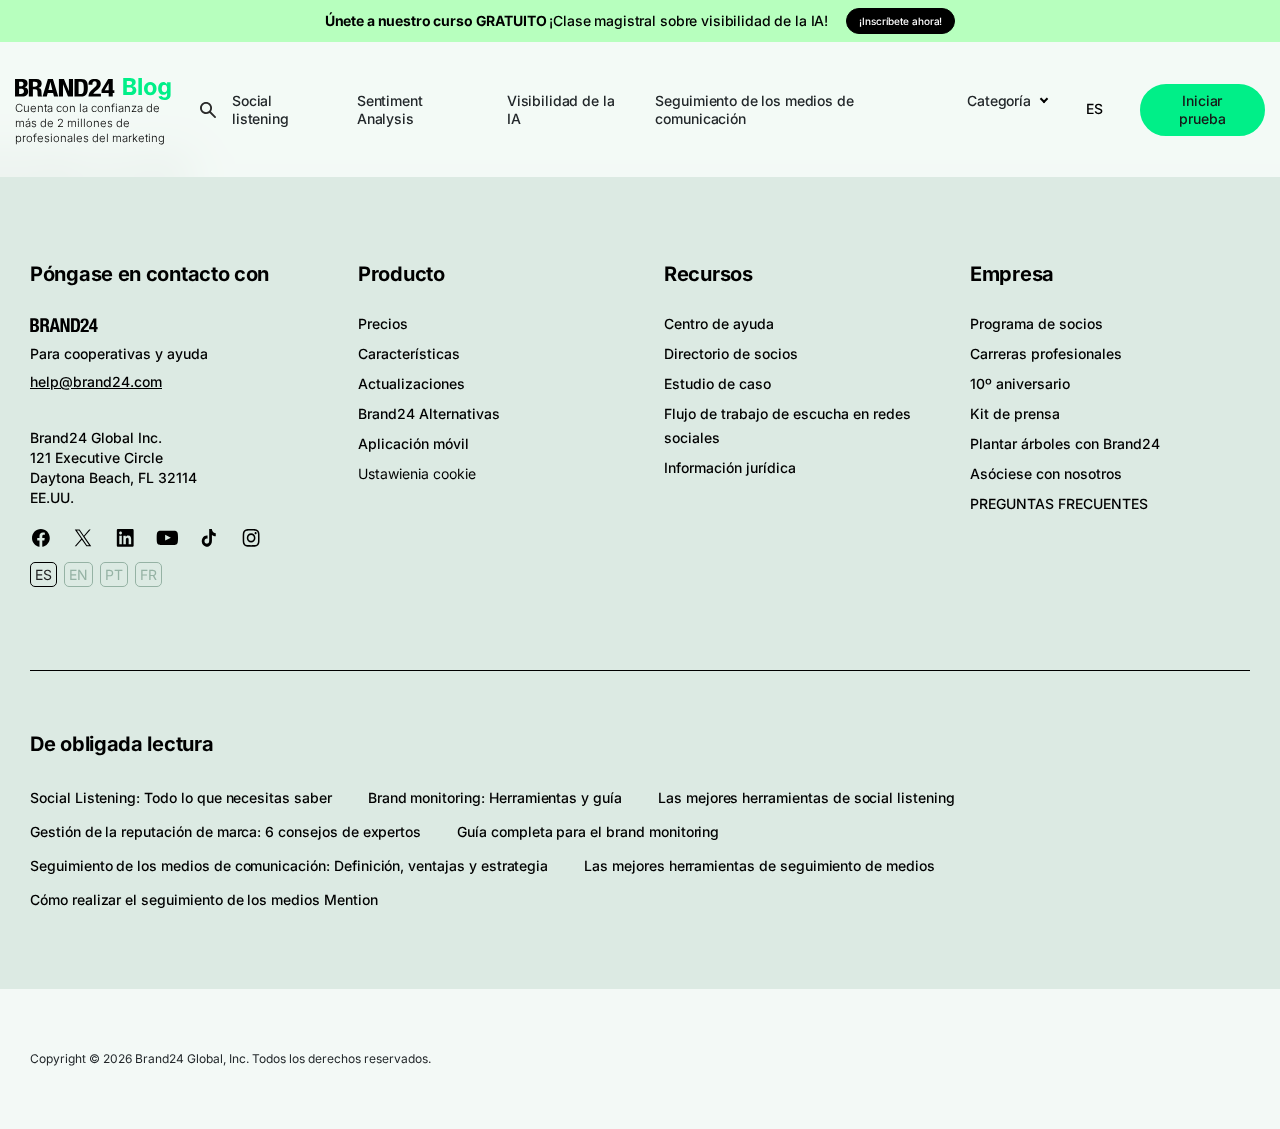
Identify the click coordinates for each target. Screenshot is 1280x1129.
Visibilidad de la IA (561, 109)
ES (1094, 108)
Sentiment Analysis (390, 109)
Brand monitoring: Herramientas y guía (495, 797)
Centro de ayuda (719, 323)
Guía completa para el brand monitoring (588, 831)
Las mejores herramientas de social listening (806, 797)
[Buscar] (208, 110)
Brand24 (65, 87)
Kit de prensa (1015, 413)
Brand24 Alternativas (429, 413)
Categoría (999, 100)
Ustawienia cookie (417, 473)
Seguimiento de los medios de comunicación (754, 109)
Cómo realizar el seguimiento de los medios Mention (204, 899)
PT (114, 574)
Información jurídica (730, 467)
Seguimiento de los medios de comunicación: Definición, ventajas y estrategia (289, 865)
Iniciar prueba (1202, 109)
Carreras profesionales (1046, 353)
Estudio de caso (717, 383)
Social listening (260, 109)
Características (409, 353)
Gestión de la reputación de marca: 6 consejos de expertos (225, 831)
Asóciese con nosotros (1046, 473)
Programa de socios (1036, 323)
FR (148, 574)
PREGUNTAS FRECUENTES (1059, 503)
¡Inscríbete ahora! (900, 21)
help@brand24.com (96, 381)
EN (78, 574)
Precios (383, 323)
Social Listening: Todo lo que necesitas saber (181, 797)
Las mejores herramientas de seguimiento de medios (759, 865)
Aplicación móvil (413, 443)
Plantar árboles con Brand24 (1065, 443)
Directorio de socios (731, 353)
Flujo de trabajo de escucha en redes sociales (787, 425)
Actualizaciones (411, 383)
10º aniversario (1020, 383)
